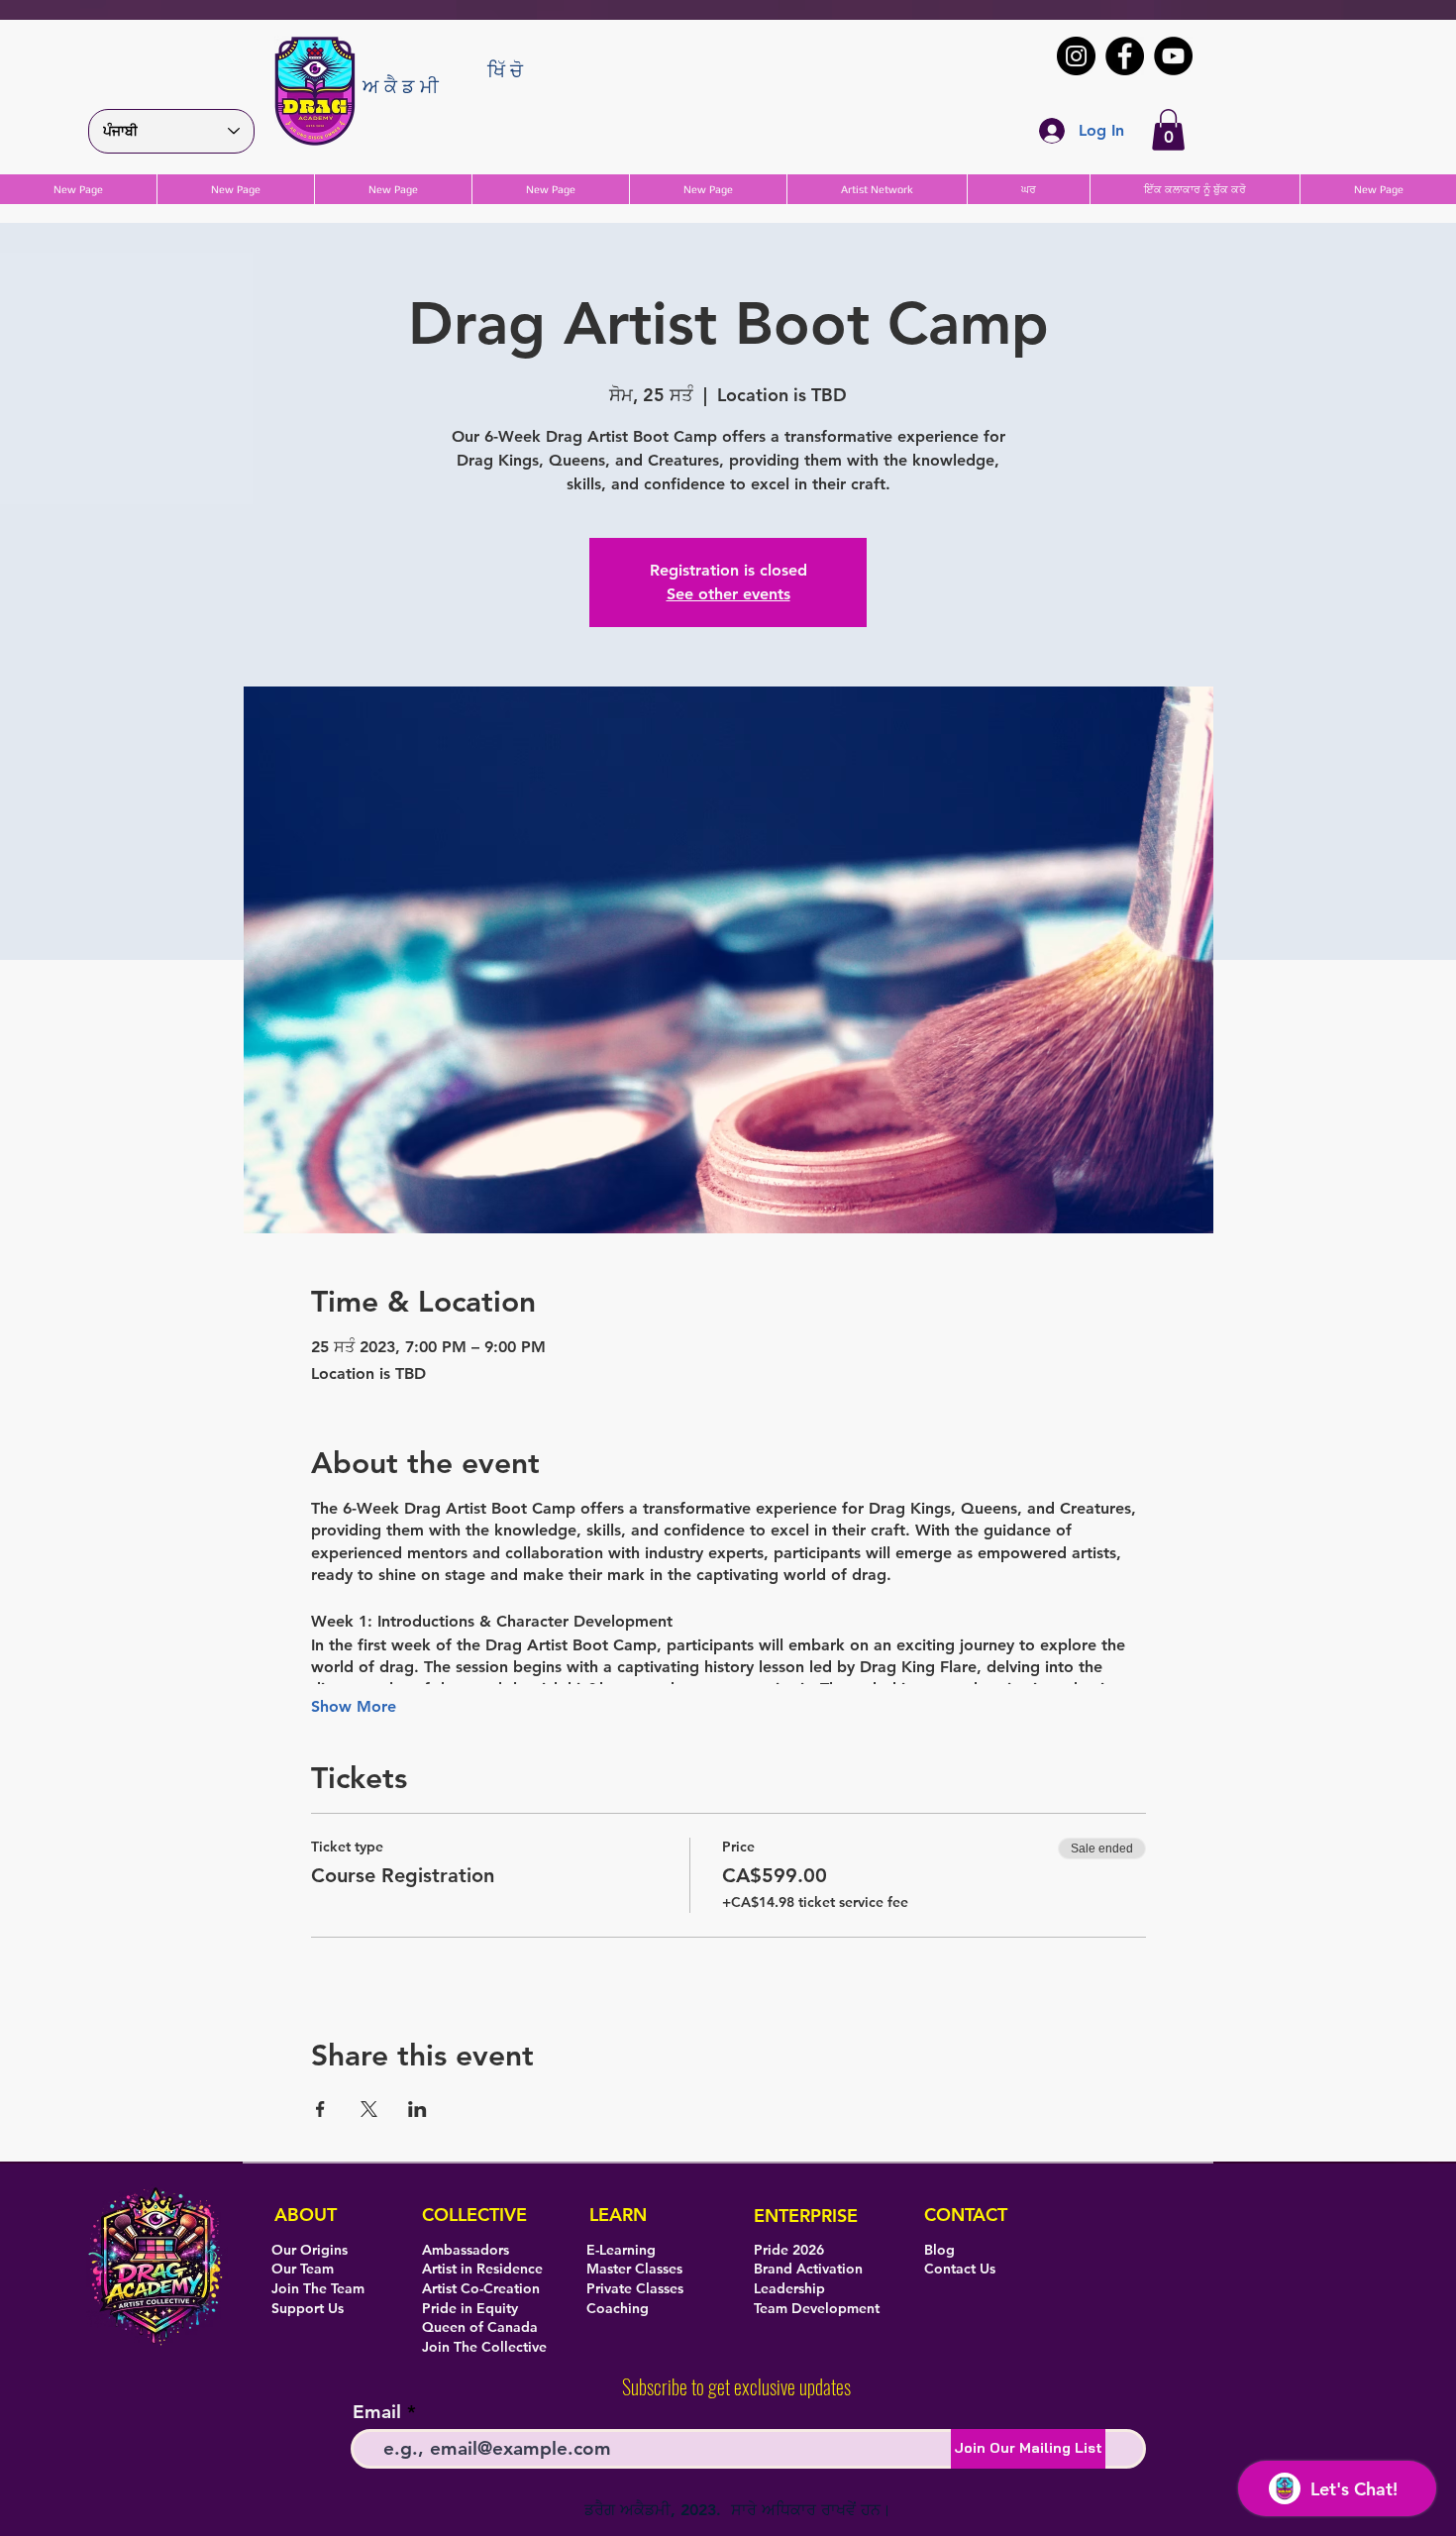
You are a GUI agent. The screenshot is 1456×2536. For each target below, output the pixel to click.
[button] (1168, 130)
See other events (728, 594)
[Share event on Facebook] (320, 2109)
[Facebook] (1125, 56)
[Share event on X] (369, 2109)
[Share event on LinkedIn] (417, 2109)
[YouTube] (1173, 56)
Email (377, 2412)
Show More (354, 1706)
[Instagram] (1076, 56)
